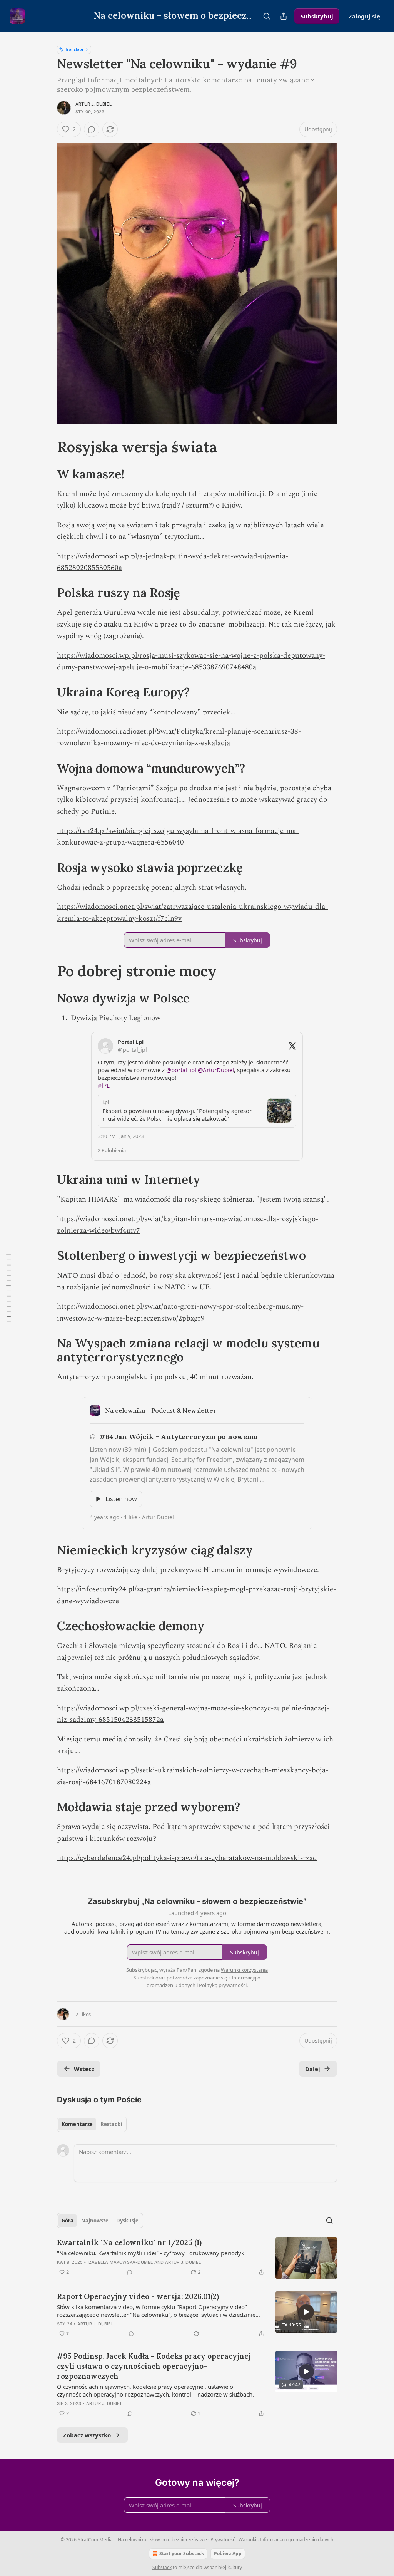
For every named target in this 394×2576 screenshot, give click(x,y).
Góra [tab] (68, 2221)
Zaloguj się (364, 16)
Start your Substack (182, 2553)
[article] (197, 2258)
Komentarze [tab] (77, 2124)
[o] (306, 2312)
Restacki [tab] (111, 2124)
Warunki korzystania (244, 1970)
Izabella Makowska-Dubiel (120, 2262)
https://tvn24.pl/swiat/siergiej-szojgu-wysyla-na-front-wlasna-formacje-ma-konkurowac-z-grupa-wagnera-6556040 (178, 837)
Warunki (247, 2540)
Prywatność (223, 2540)
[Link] (46, 447)
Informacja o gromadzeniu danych (296, 2540)
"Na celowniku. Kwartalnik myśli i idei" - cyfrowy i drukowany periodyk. (151, 2253)
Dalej (313, 2069)
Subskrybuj (317, 16)
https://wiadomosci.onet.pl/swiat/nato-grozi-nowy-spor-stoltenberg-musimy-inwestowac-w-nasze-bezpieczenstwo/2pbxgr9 (180, 1312)
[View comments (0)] (92, 129)
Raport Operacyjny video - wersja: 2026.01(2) (138, 2296)
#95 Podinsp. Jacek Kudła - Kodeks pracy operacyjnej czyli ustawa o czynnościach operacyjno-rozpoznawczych (154, 2366)
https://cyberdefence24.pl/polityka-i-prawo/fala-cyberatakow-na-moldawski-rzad (187, 1858)
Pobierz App (228, 2553)
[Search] (267, 16)
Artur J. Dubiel (93, 104)
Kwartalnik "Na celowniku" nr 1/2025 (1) (129, 2242)
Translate (74, 49)
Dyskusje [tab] (127, 2221)
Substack (162, 2567)
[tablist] (92, 2124)
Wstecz (84, 2069)
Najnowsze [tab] (95, 2221)
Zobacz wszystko (87, 2435)
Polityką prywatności (223, 1985)
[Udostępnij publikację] (284, 16)
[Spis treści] (8, 1288)
